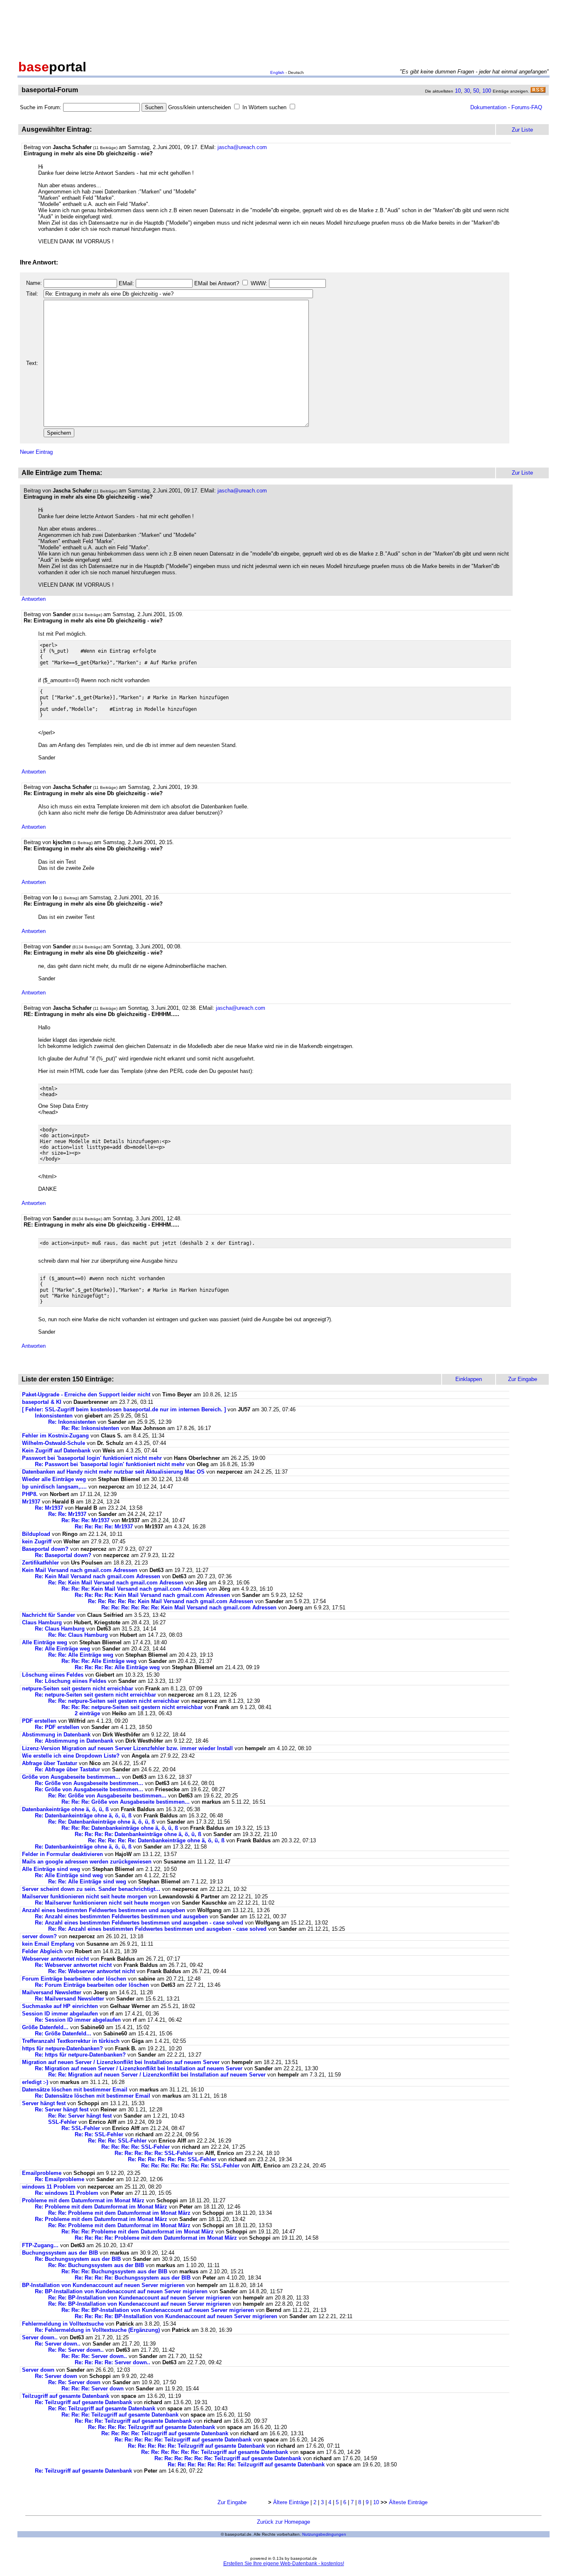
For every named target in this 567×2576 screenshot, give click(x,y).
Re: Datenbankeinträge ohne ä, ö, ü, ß (83, 1816)
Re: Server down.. (58, 2344)
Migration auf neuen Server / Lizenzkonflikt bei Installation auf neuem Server (121, 2062)
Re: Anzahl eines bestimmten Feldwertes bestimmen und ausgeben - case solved (139, 1923)
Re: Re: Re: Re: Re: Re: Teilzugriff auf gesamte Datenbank (215, 2452)
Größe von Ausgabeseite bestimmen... (71, 1777)
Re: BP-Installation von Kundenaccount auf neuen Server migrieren (121, 2291)
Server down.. (40, 2337)
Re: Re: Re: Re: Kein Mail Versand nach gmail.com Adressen (152, 1595)
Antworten (34, 599)
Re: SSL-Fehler (81, 2128)
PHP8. (30, 1494)
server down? (39, 1936)
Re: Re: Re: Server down (93, 2389)
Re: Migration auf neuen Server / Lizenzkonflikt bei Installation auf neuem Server (139, 2068)
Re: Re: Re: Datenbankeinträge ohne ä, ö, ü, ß (120, 1828)
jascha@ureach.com (242, 147)
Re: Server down (56, 2376)
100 (487, 91)
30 (467, 91)
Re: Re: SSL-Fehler (99, 2134)
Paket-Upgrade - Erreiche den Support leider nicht (86, 1395)
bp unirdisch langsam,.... (54, 1487)
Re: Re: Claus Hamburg (78, 1635)
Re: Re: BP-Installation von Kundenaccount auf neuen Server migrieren (139, 2298)
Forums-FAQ (527, 107)
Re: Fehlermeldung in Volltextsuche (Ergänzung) (97, 2330)
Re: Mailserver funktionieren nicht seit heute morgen (102, 1903)
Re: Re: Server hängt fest (80, 2116)
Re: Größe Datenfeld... (64, 2034)
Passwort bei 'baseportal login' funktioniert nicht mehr (92, 1458)
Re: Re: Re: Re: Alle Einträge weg (117, 1667)
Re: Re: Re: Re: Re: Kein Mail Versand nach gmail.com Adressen (171, 1601)
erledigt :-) (35, 2082)
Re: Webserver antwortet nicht (73, 1965)
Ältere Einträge (291, 2502)
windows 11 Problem (49, 2187)
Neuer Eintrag (36, 452)
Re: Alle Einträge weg (62, 1649)
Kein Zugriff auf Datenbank (56, 1451)
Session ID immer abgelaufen (60, 2014)
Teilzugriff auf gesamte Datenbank (66, 2396)
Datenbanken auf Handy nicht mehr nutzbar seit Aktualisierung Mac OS (113, 1472)
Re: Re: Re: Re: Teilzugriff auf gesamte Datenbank (152, 2427)
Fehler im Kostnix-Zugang (55, 1436)
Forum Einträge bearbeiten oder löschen (74, 1979)
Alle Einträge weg (45, 1642)
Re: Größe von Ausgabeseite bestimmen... (89, 1783)
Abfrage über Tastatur (50, 1763)
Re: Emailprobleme (60, 2179)
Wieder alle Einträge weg (54, 1479)
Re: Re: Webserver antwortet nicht (92, 1971)
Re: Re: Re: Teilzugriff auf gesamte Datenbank (120, 2415)
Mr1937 (31, 1502)
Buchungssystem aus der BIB (61, 2253)
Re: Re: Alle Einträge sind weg (87, 1882)
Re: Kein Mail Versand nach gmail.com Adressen (98, 1576)
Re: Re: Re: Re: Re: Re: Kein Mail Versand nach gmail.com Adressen (189, 1608)
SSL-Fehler (62, 2122)
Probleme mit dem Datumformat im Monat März (83, 2200)
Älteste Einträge (408, 2502)
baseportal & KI (42, 1402)
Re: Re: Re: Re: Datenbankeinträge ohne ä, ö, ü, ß (138, 1834)
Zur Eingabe (232, 2502)
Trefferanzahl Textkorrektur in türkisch (72, 2041)
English (277, 72)
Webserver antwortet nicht (55, 1959)
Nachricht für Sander (49, 1615)
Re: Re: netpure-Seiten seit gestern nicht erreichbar (114, 1701)
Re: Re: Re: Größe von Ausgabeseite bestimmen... (126, 1802)
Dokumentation (488, 107)
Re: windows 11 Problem (67, 2193)
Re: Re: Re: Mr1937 (86, 1520)
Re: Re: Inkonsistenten (91, 1428)
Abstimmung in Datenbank (56, 1735)
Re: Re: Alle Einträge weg (81, 1655)
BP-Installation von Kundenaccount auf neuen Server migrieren (103, 2285)
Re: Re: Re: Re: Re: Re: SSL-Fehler (172, 2159)
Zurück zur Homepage (283, 2522)
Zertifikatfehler (40, 1563)
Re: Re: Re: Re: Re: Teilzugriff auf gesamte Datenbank (183, 2440)
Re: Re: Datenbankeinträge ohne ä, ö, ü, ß (101, 1822)
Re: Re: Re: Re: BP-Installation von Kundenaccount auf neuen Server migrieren (176, 2316)
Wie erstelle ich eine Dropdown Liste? (72, 1756)
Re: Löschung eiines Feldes (71, 1681)
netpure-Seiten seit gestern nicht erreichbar (78, 1688)
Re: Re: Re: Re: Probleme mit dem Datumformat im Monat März (156, 2238)
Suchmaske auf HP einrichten (60, 2006)
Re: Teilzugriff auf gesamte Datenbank (83, 2402)
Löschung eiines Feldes (53, 1675)
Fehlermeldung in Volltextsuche (63, 2324)
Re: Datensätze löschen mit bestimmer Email (93, 2096)
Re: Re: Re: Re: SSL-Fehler (136, 2147)
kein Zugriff (37, 1541)
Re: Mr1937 (49, 1508)
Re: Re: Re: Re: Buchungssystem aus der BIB (133, 2278)
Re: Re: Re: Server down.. (94, 2356)
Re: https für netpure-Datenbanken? (80, 2055)
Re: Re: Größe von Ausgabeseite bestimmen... (107, 1796)
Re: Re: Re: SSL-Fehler (117, 2141)
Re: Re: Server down (74, 2382)
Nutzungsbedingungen (324, 2534)
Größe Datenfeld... (46, 2027)
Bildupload (36, 1534)
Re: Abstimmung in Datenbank (74, 1741)
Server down (38, 2370)
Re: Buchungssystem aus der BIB (79, 2259)
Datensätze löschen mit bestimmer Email (75, 2090)
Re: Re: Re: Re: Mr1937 (104, 1527)
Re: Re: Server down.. (76, 2350)
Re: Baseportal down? (63, 1555)
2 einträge (87, 1713)
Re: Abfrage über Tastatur (67, 1769)
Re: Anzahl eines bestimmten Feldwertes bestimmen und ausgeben (121, 1916)
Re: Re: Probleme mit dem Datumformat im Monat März (119, 2213)
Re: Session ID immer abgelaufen (78, 2020)
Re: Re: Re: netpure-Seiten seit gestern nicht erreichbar (132, 1707)
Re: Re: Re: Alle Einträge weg (99, 1661)
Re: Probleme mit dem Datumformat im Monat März (101, 2207)
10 (458, 91)
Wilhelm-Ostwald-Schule (54, 1443)
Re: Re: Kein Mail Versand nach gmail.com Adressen (116, 1583)
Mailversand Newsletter (53, 1992)
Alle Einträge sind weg (51, 1869)
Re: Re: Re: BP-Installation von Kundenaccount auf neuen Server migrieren (158, 2310)
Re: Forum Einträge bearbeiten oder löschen (92, 1985)
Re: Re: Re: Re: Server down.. (112, 2362)
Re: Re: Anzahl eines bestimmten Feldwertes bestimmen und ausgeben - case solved (157, 1929)
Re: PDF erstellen (57, 1727)
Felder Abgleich (42, 1951)
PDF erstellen (39, 1721)
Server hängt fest (44, 2103)
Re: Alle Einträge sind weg (69, 1875)
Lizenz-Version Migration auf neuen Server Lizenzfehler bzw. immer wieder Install (127, 1748)
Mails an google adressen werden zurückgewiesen (87, 1862)
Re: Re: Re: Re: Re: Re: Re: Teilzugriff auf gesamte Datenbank (246, 2465)
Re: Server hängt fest (62, 2110)
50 (476, 91)
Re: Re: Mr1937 (67, 1514)
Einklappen (469, 1379)
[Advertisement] (283, 28)
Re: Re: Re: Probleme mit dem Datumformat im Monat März (138, 2232)
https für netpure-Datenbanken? (62, 2048)
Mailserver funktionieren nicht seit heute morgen (84, 1896)
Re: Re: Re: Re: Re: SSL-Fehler (154, 2153)
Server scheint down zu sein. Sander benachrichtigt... (91, 1889)
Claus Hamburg (42, 1622)
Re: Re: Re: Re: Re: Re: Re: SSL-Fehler (190, 2166)
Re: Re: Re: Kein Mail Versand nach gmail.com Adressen (134, 1589)
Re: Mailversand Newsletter (70, 1999)
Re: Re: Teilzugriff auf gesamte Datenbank (102, 2408)
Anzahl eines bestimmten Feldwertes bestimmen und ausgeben (104, 1910)
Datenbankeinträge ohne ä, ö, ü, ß (65, 1809)
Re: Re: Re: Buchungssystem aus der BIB (115, 2271)
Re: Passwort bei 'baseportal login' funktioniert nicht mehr (110, 1464)
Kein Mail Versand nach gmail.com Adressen (80, 1570)
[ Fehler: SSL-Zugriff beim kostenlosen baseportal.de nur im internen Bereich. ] (124, 1409)
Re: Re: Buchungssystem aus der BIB (97, 2265)
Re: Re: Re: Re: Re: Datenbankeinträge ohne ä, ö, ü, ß (156, 1840)
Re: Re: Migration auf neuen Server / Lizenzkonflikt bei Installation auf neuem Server (157, 2075)
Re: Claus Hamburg (60, 1629)
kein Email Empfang (48, 1944)
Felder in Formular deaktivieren (62, 1854)
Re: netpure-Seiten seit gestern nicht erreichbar (95, 1695)
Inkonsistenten (55, 1416)
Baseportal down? (45, 1549)
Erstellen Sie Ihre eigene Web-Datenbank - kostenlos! (284, 2564)
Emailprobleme (42, 2173)
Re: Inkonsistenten (73, 1422)
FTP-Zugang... (40, 2245)
